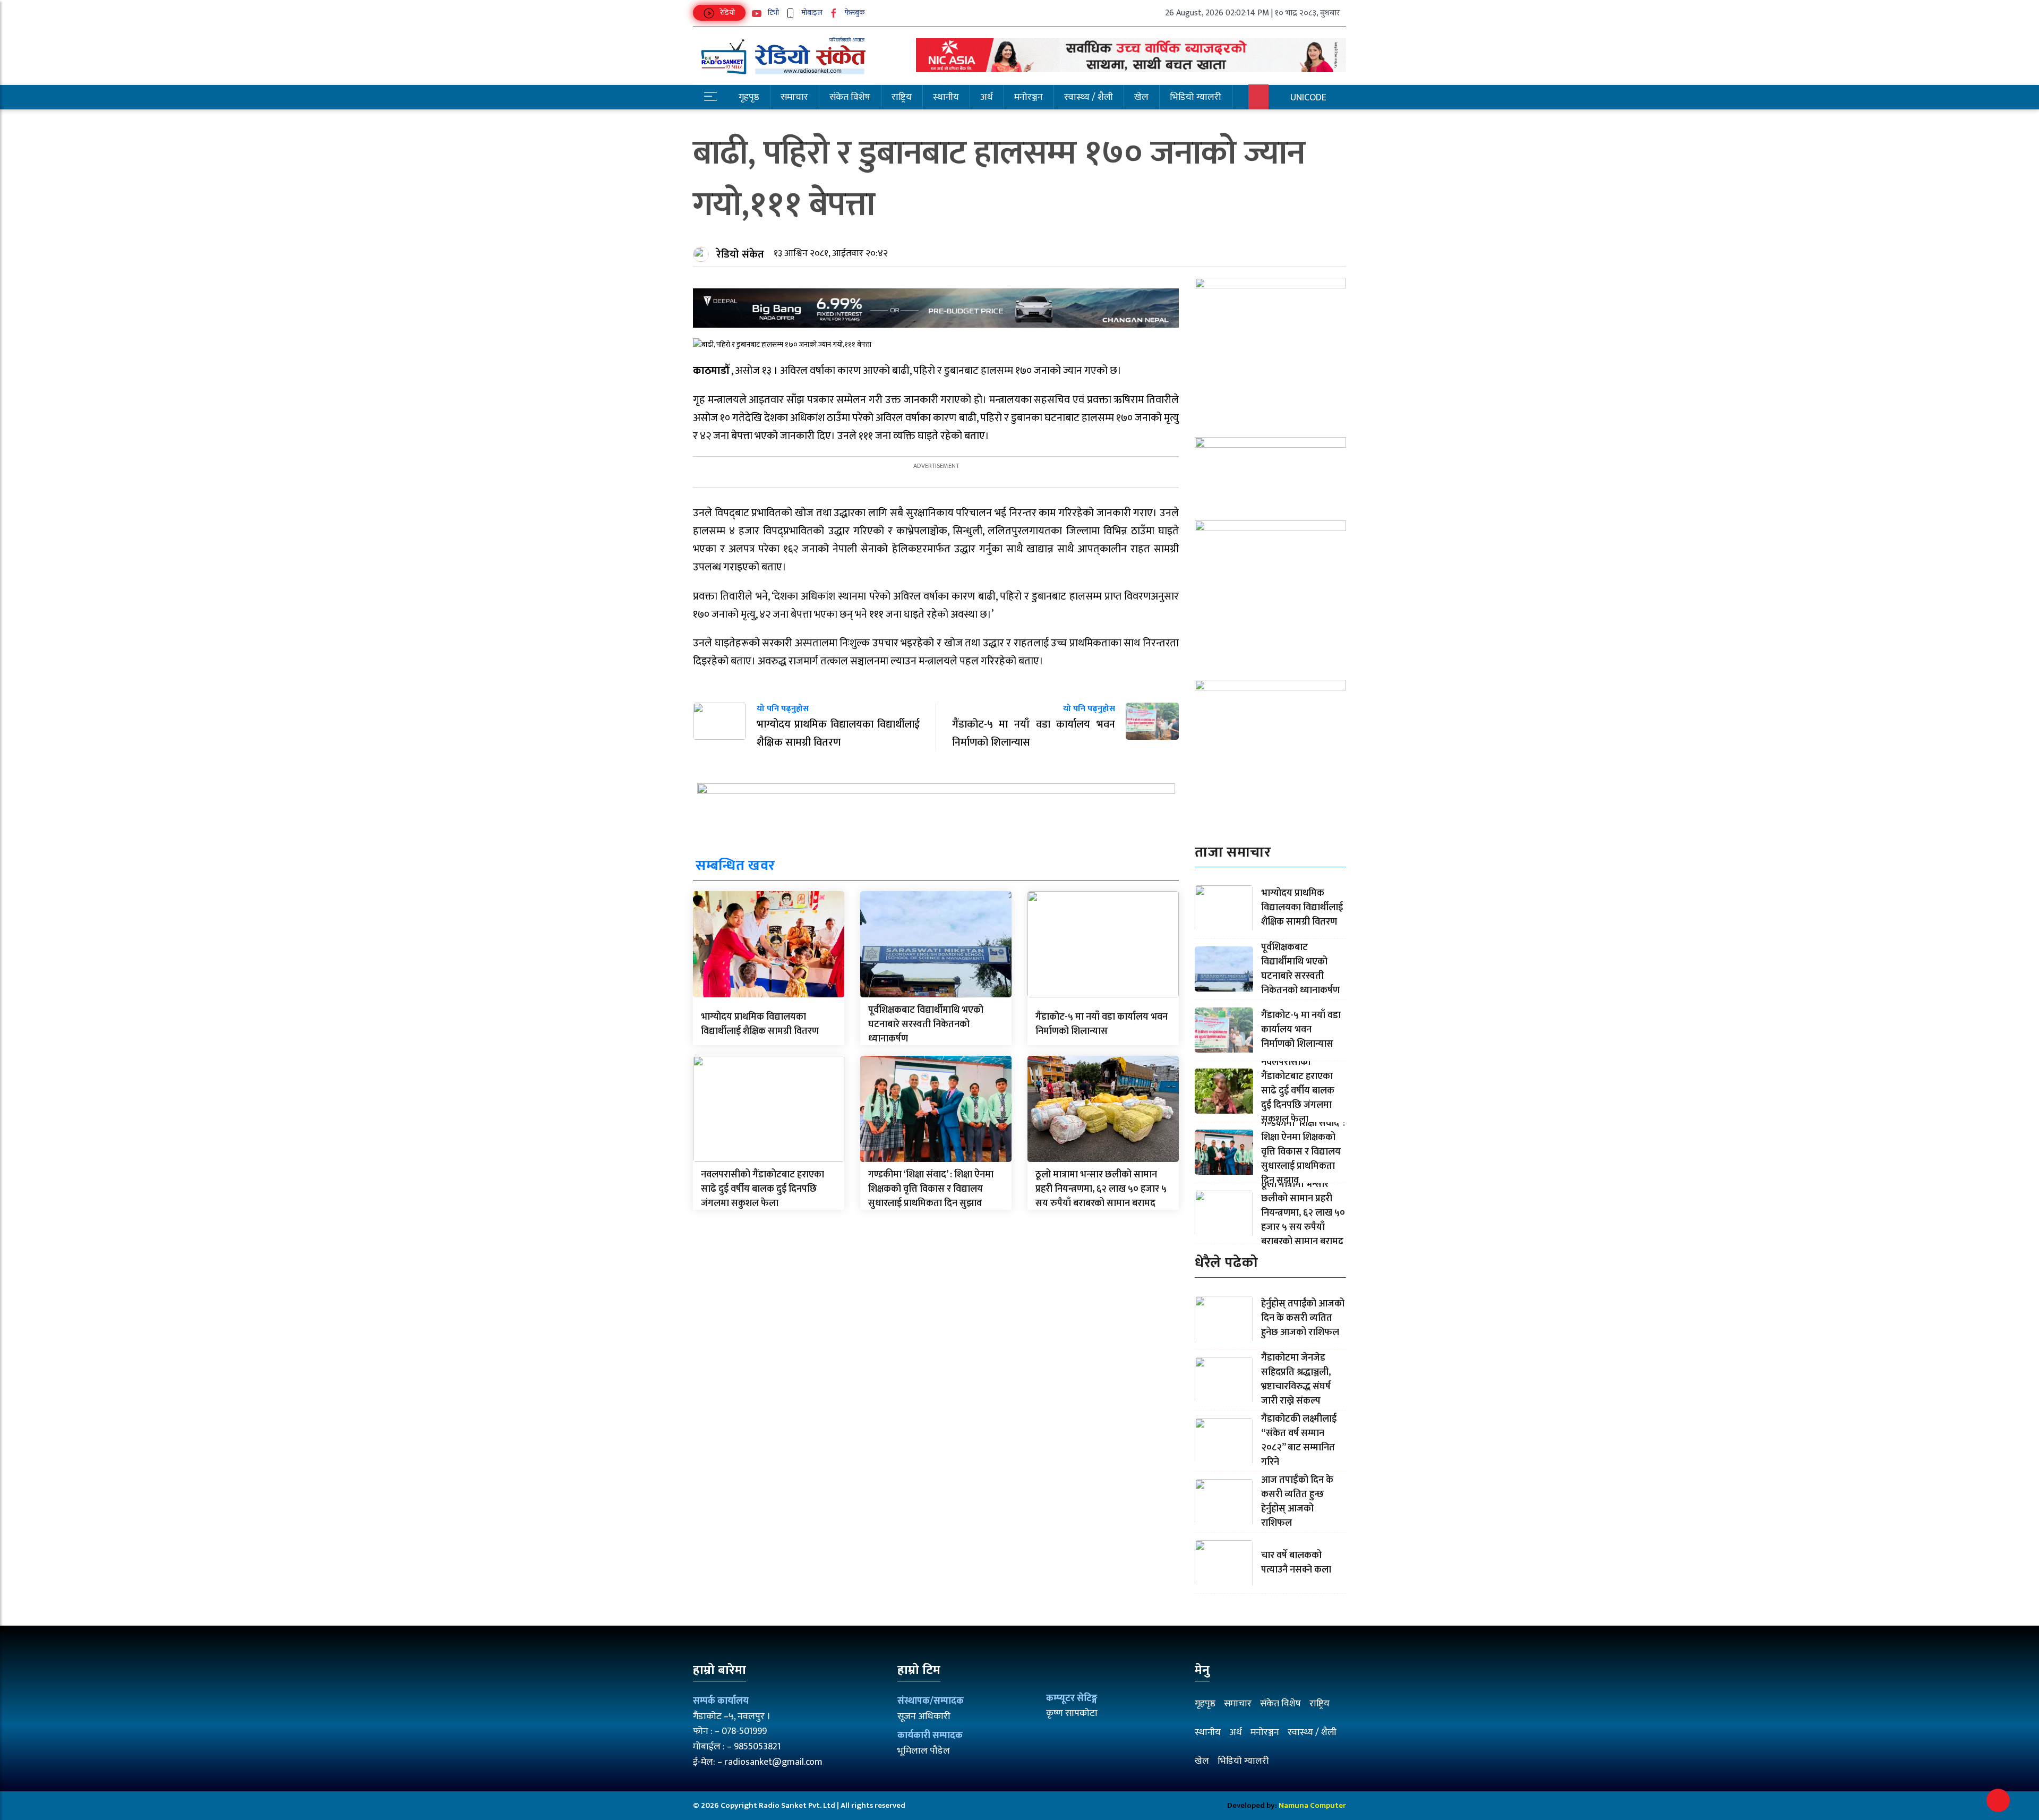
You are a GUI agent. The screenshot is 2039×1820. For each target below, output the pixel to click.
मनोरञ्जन (1029, 97)
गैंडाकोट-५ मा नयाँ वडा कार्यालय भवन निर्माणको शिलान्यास (1102, 1024)
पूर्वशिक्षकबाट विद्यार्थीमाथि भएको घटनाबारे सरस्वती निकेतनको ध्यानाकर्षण (926, 1024)
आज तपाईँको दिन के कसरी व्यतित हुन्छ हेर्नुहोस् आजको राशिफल (1297, 1502)
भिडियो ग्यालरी (1196, 97)
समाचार (794, 97)
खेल (1141, 97)
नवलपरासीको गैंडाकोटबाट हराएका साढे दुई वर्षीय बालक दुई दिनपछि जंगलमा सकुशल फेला (763, 1189)
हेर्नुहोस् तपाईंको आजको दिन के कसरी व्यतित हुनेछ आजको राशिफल (1303, 1318)
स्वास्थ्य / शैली (1089, 97)
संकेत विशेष (850, 97)
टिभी (773, 12)
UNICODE (1308, 98)
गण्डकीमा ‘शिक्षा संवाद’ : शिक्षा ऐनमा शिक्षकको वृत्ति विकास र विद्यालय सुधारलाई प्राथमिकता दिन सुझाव (931, 1189)
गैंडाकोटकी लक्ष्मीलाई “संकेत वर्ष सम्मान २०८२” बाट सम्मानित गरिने (1299, 1441)
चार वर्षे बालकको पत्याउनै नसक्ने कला (1296, 1563)
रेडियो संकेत (740, 254)
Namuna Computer (1312, 1805)
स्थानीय (946, 97)
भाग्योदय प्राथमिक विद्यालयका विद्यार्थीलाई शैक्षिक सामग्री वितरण (760, 1024)
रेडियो (727, 12)
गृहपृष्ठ (749, 97)
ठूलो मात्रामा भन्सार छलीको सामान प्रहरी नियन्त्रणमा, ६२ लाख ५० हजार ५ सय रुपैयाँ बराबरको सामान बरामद (1101, 1189)
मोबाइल (811, 12)
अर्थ (987, 97)
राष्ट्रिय (902, 97)
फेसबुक (854, 12)
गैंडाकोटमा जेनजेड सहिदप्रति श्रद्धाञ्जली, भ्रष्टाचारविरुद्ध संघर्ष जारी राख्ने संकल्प (1296, 1379)
